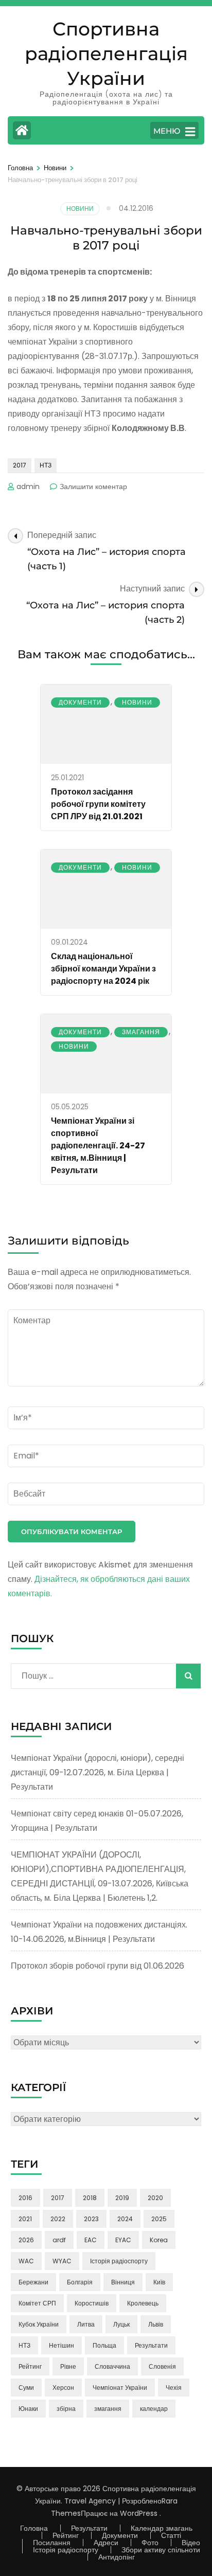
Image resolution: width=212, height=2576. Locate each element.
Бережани (33, 2282)
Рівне (68, 2366)
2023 (91, 2219)
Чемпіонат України (120, 2388)
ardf (59, 2240)
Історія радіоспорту (119, 2261)
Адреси (106, 2543)
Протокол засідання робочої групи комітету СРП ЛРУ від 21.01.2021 (98, 804)
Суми (26, 2388)
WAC (26, 2261)
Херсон (63, 2388)
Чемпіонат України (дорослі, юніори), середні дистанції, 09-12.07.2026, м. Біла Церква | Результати (98, 1772)
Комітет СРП (37, 2303)
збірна (66, 2409)
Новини (80, 209)
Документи (80, 702)
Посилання (52, 2543)
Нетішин (61, 2345)
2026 (26, 2240)
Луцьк (121, 2324)
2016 (25, 2198)
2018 (90, 2198)
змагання (108, 2409)
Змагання (141, 1032)
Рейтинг (30, 2366)
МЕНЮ (167, 131)
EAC (91, 2240)
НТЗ (46, 465)
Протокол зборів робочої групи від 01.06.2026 (98, 1966)
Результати (151, 2345)
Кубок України (39, 2324)
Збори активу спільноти (161, 2550)
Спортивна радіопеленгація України (106, 53)
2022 (58, 2219)
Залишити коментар (93, 487)
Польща (104, 2345)
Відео (191, 2543)
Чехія (174, 2388)
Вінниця (123, 2282)
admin (28, 487)
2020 (155, 2198)
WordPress (139, 2513)
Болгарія (80, 2282)
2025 (159, 2219)
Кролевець (143, 2303)
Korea (159, 2240)
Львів (156, 2324)
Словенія (162, 2366)
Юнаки (28, 2409)
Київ (159, 2282)
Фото (150, 2543)
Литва (86, 2324)
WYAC (62, 2261)
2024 (125, 2219)
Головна (34, 2528)
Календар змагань (162, 2528)
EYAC (123, 2240)
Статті (171, 2535)
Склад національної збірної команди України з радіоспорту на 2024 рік (103, 969)
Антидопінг (117, 2557)
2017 (20, 465)
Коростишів (92, 2303)
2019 (122, 2198)
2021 (25, 2219)
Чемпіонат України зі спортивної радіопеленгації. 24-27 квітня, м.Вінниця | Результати (98, 1146)
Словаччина (112, 2366)
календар (154, 2409)
